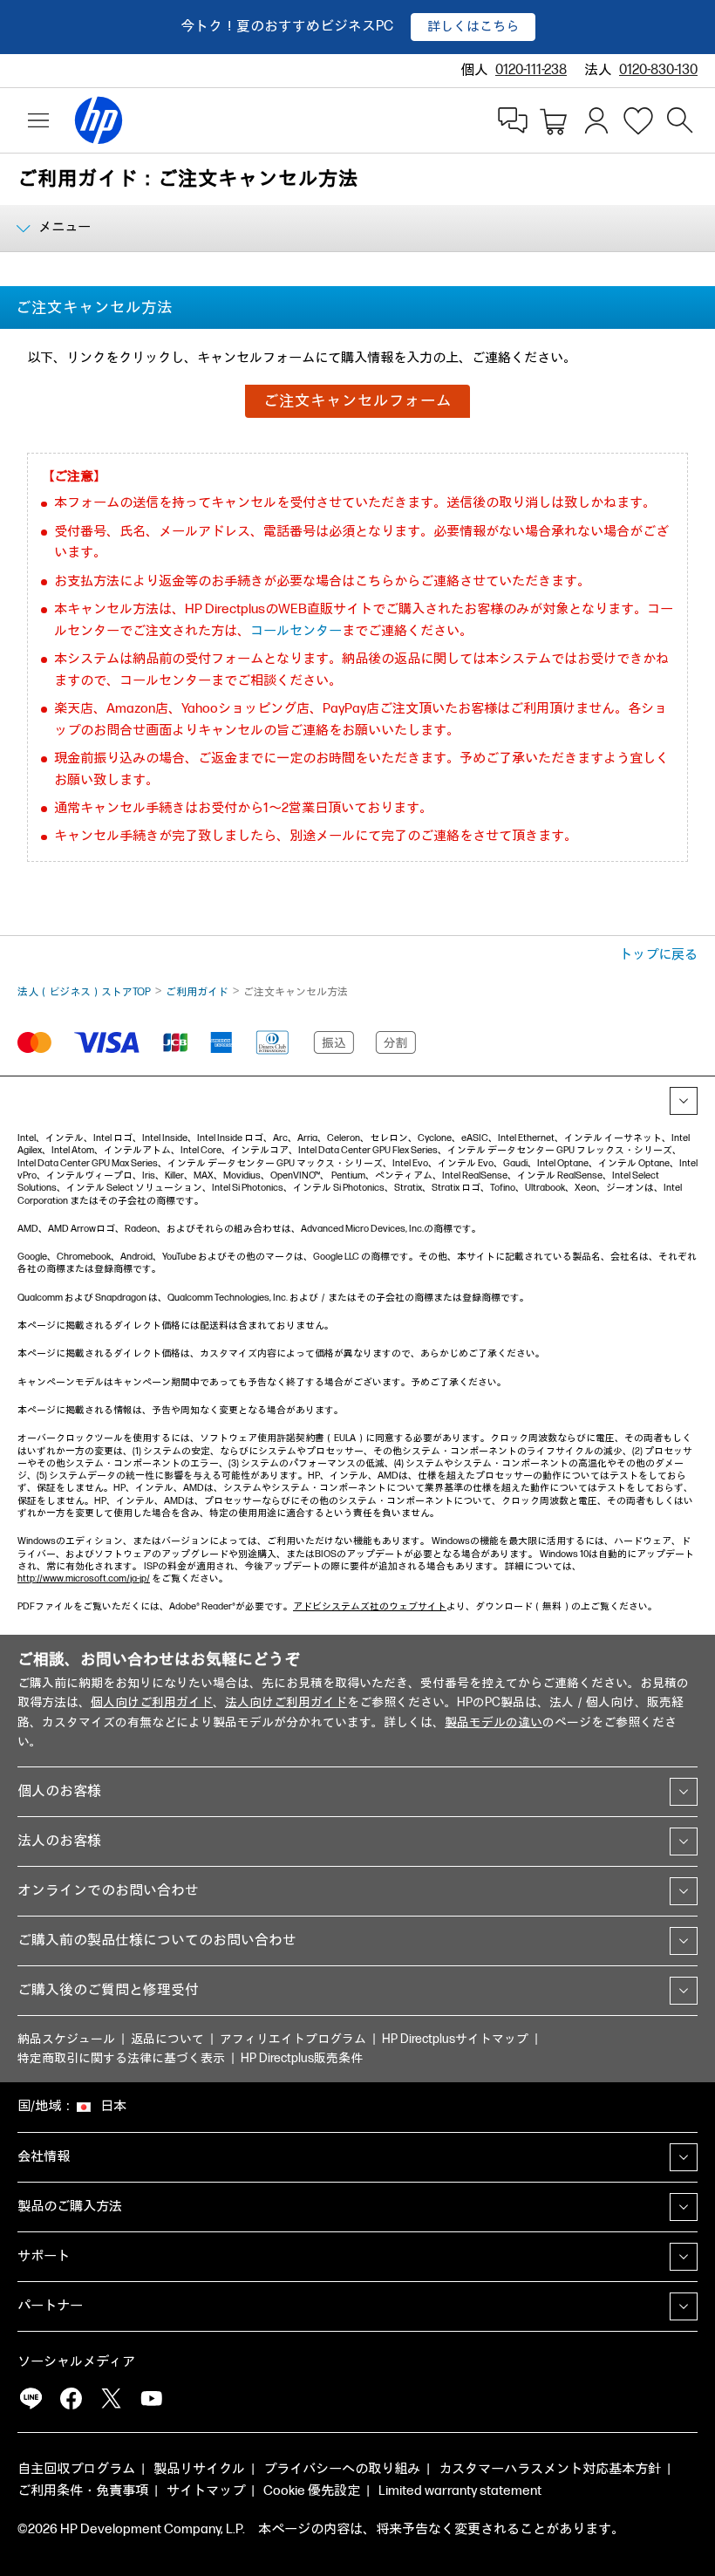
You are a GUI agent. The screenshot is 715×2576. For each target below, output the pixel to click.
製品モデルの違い (494, 1722)
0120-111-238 (531, 70)
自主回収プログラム (76, 2469)
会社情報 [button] (44, 2157)
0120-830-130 (658, 70)
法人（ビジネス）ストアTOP (84, 992)
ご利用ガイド (197, 992)
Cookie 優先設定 (312, 2491)
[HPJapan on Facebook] (71, 2398)
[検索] (680, 120)
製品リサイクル (199, 2469)
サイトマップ (206, 2491)
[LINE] (31, 2398)
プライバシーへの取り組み (342, 2469)
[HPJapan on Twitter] (111, 2398)
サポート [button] (44, 2256)
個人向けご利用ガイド (152, 1702)
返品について (167, 2039)
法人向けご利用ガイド (286, 1702)
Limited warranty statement (460, 2491)
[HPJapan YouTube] (151, 2398)
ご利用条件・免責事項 (83, 2491)
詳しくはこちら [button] (473, 27)
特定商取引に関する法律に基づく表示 (121, 2058)
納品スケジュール (66, 2039)
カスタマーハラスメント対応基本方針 (550, 2469)
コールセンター (296, 631)
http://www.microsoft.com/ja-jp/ (84, 1578)
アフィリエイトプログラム (293, 2039)
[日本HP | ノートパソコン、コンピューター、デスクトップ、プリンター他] (91, 120)
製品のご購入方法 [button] (70, 2207)
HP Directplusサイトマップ (455, 2039)
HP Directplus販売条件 (302, 2058)
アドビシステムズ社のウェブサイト (370, 1606)
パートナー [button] (50, 2306)
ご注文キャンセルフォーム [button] (357, 401)
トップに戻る (658, 955)
